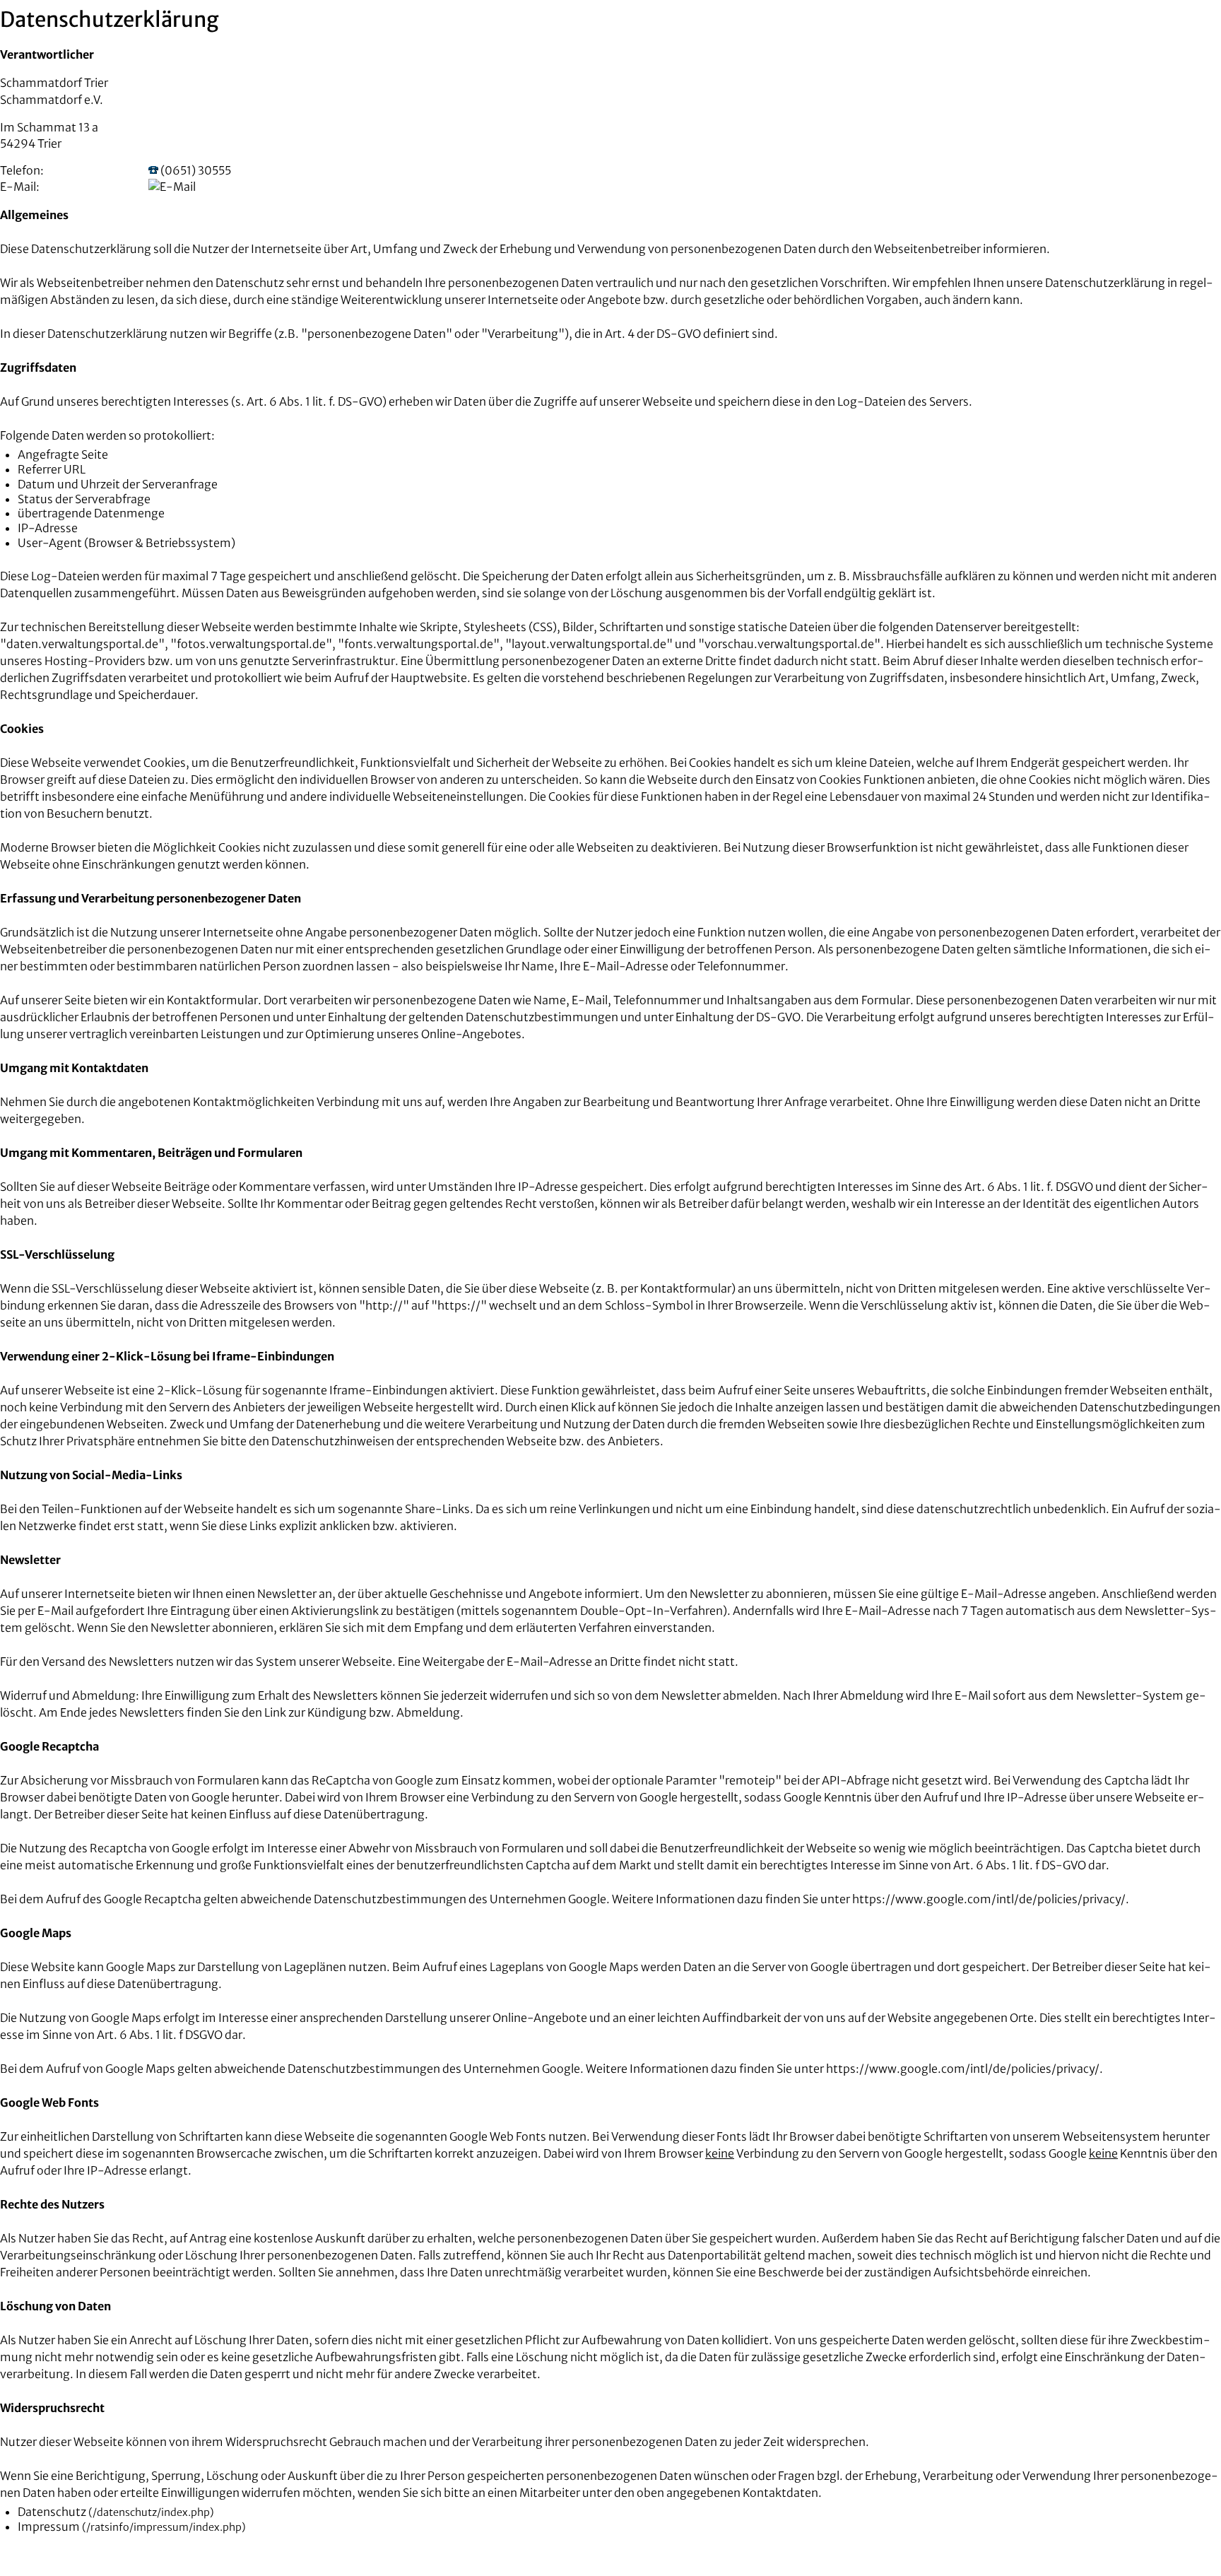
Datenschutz (52, 2512)
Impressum (49, 2527)
